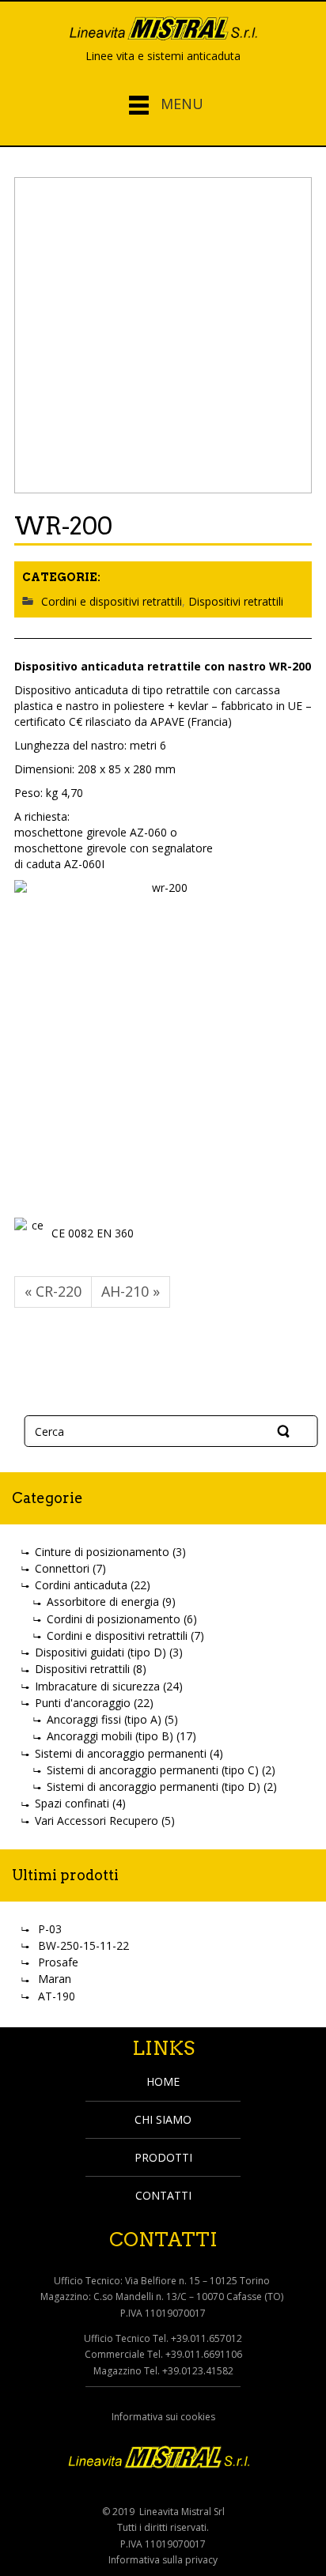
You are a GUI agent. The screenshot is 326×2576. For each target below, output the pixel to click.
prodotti (163, 2157)
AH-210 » (131, 1291)
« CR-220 (53, 1291)
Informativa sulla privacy (163, 2560)
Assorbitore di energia (103, 1602)
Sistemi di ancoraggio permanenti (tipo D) (154, 1787)
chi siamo (163, 2119)
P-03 (50, 1929)
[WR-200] (163, 335)
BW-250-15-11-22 (83, 1945)
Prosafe (58, 1962)
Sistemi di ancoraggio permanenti (121, 1753)
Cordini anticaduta (81, 1585)
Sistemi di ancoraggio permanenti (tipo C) (153, 1770)
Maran (55, 1979)
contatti (163, 2195)
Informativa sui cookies (163, 2417)
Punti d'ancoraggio (83, 1703)
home (163, 2081)
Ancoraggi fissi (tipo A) (104, 1719)
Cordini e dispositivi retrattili (112, 601)
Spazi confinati (72, 1803)
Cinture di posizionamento (102, 1552)
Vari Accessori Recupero (97, 1821)
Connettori (62, 1568)
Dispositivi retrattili (236, 601)
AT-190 (57, 1996)
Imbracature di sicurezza (97, 1686)
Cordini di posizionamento (114, 1619)
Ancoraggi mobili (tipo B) (110, 1736)
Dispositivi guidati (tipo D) (100, 1652)
